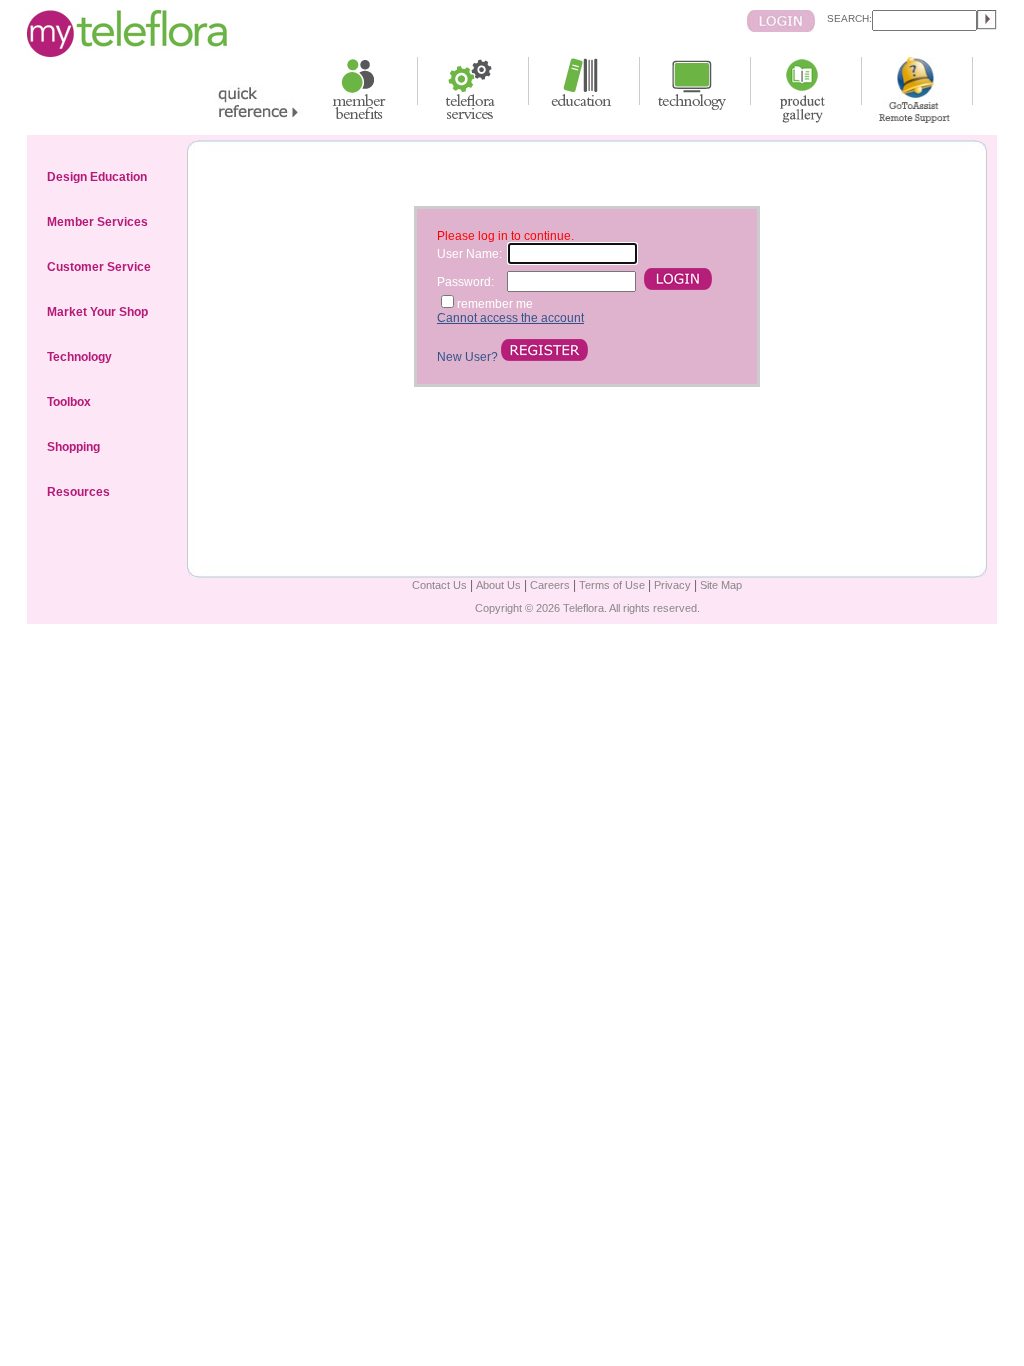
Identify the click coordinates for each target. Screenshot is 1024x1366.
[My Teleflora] (127, 53)
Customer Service (99, 267)
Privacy (672, 585)
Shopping (73, 447)
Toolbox (69, 402)
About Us (498, 585)
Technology (79, 357)
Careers (550, 585)
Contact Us (439, 585)
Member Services (97, 222)
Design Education (97, 177)
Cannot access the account (510, 318)
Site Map (721, 585)
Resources (78, 492)
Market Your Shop (97, 312)
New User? (469, 357)
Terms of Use (612, 585)
